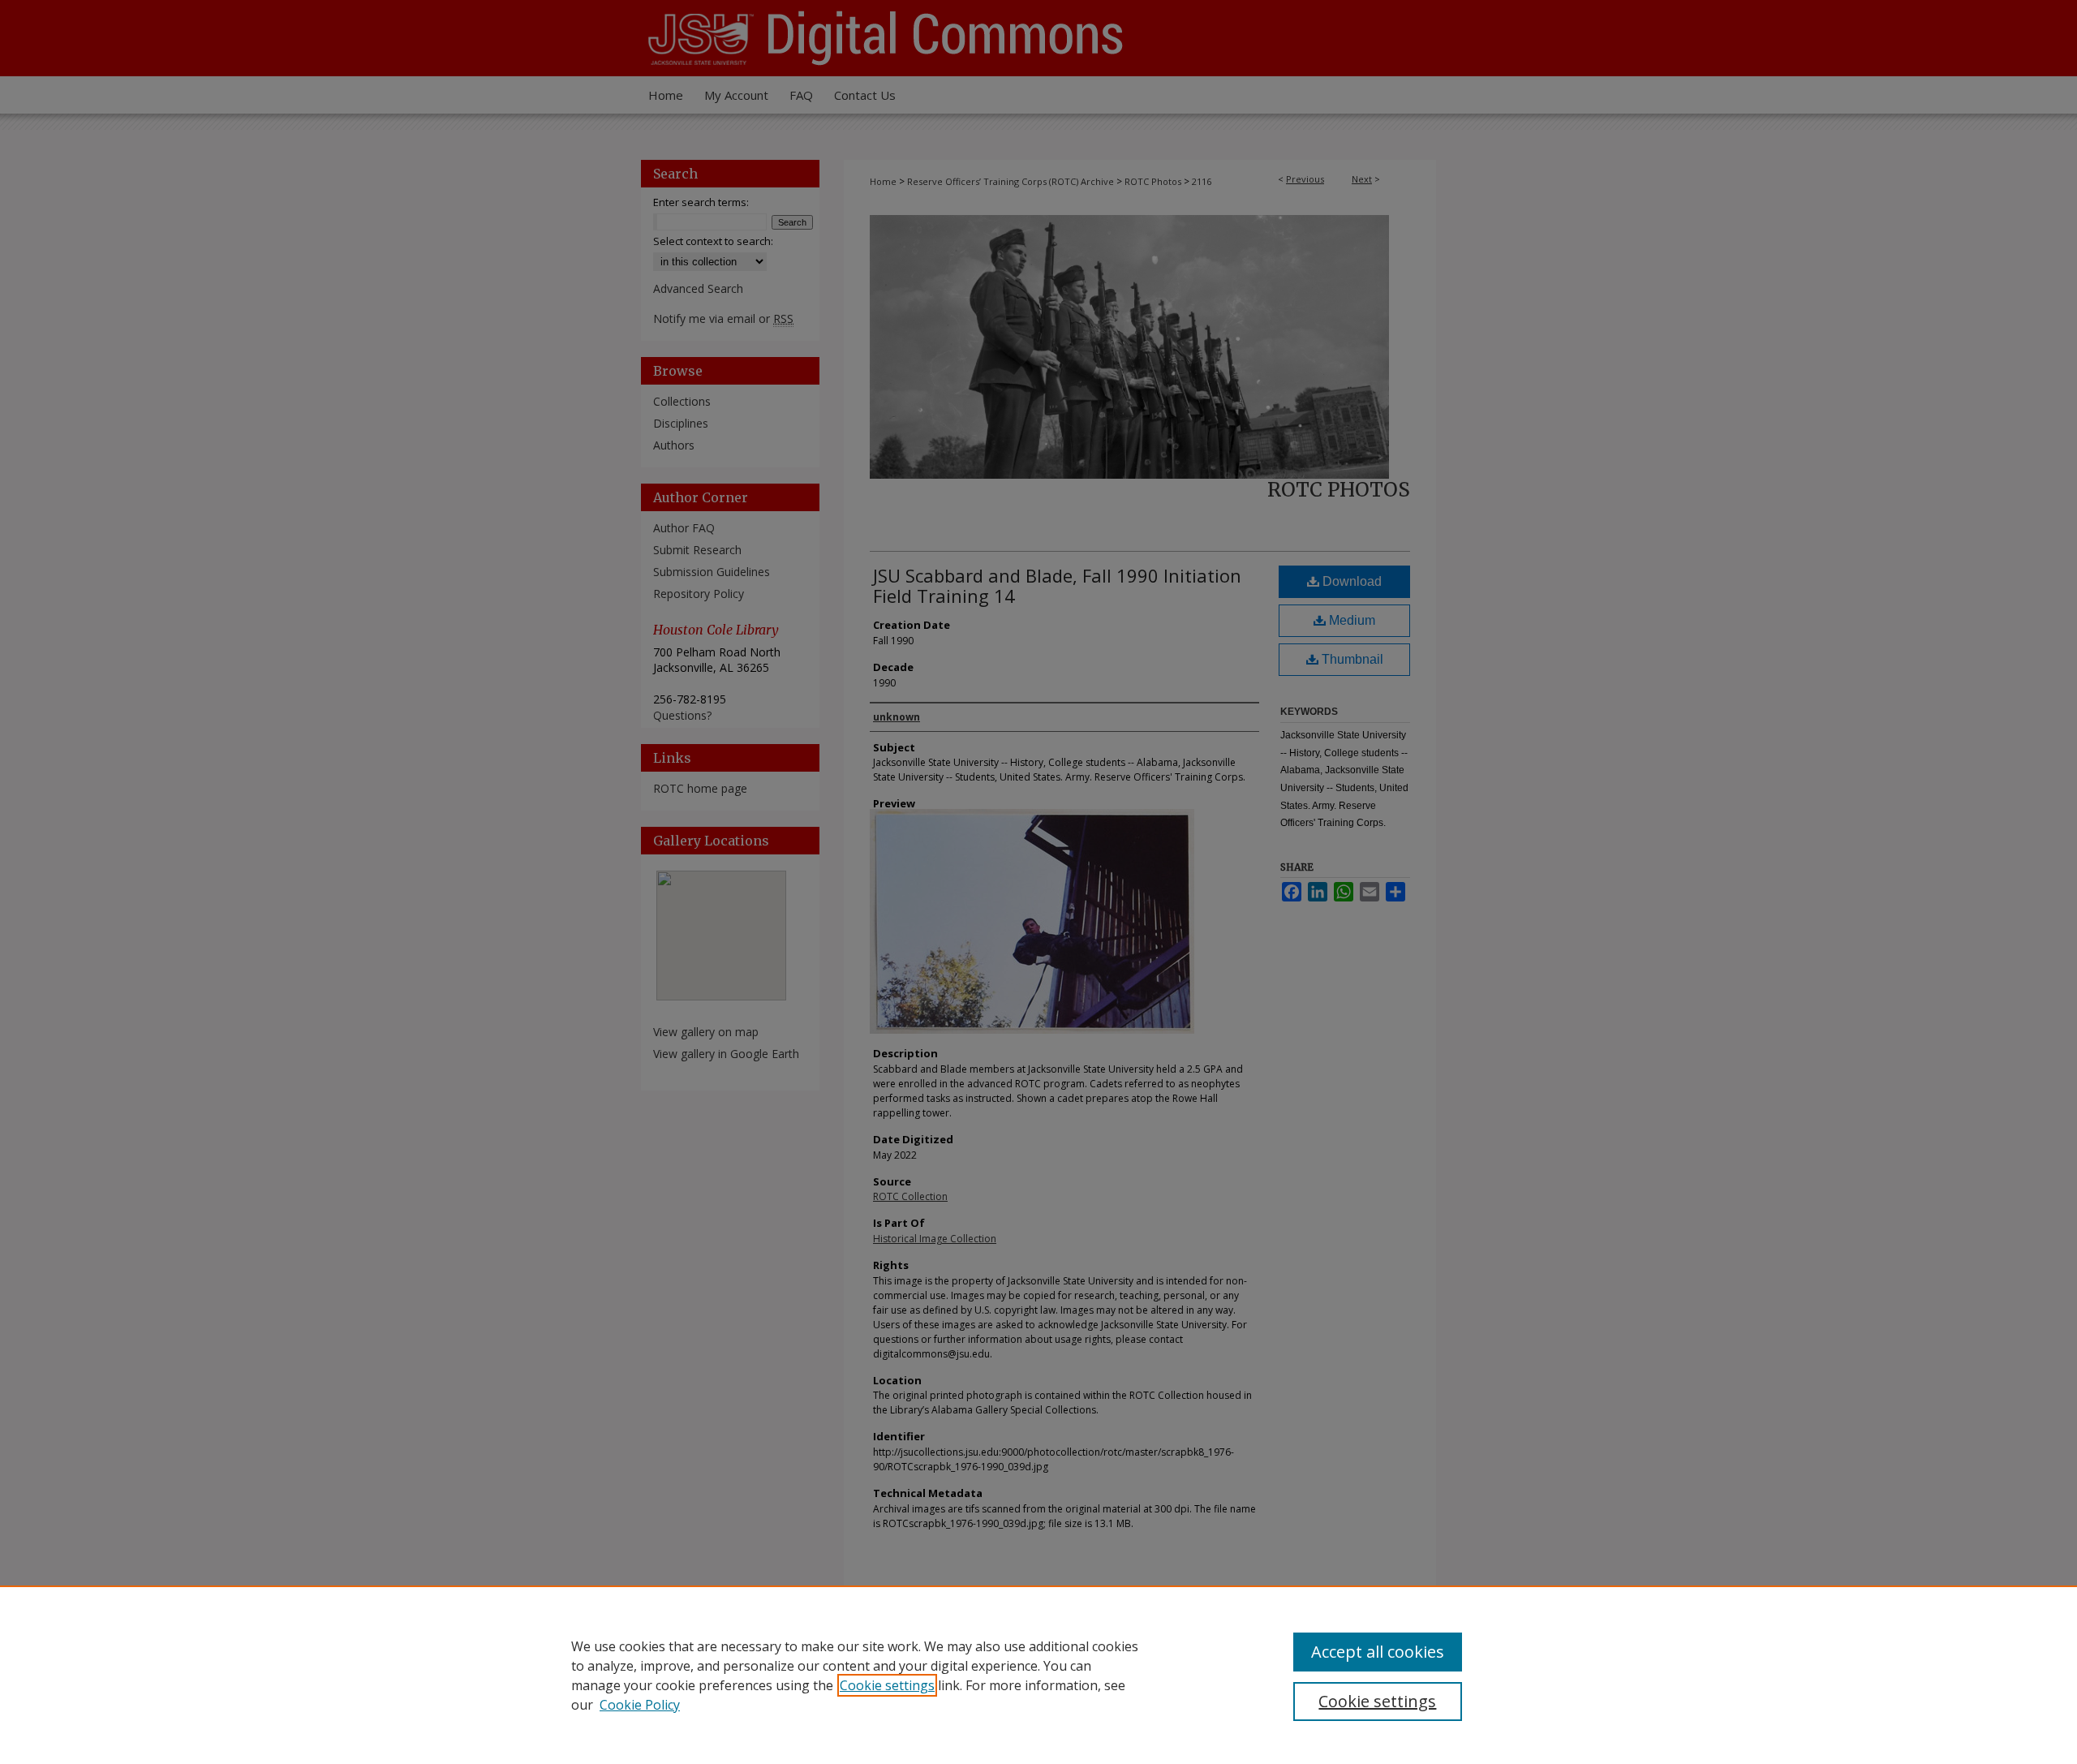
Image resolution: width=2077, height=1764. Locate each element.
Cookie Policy (640, 1705)
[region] (1038, 1675)
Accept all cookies (1378, 1652)
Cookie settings (887, 1685)
